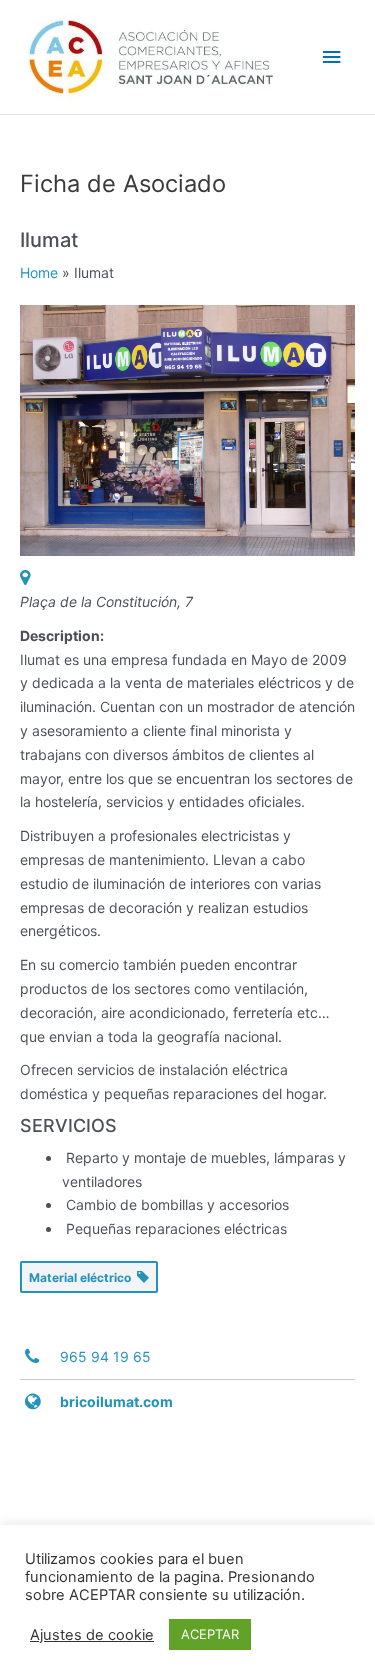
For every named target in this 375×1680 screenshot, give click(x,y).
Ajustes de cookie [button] (92, 1635)
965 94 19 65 (105, 1356)
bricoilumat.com (116, 1401)
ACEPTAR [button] (210, 1634)
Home (39, 272)
